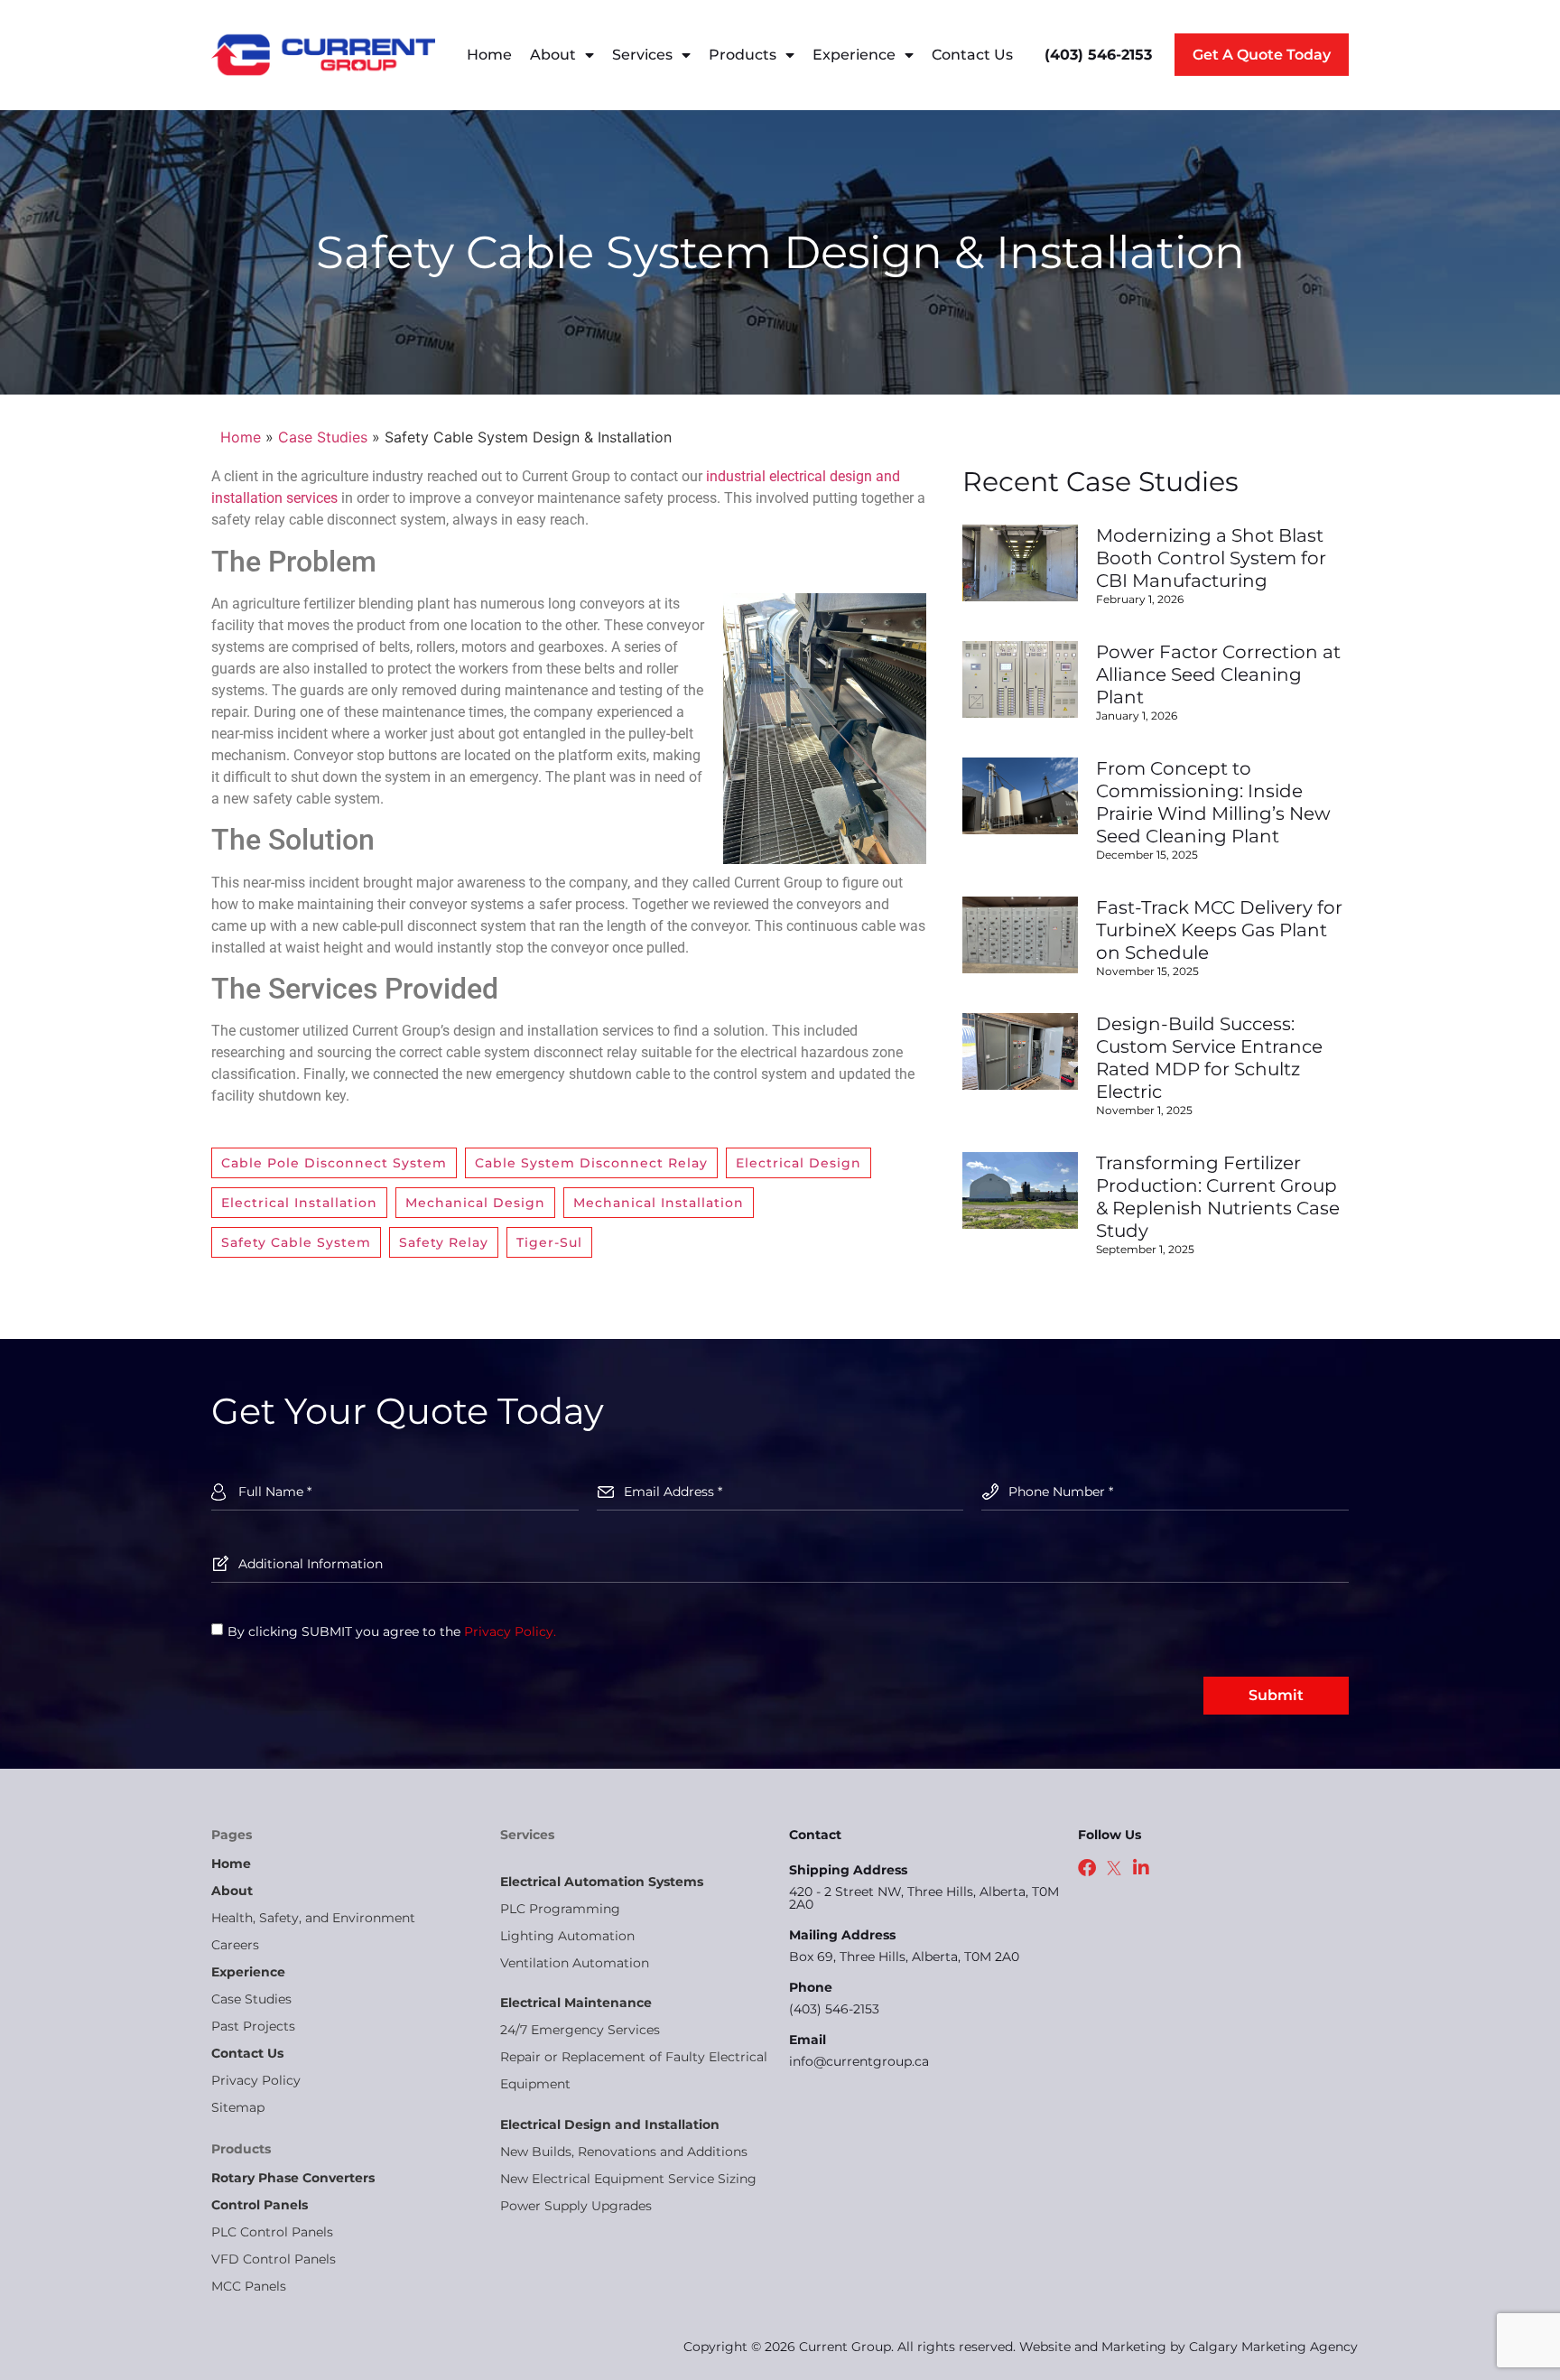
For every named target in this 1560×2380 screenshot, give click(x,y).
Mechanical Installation (659, 1203)
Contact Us (972, 55)
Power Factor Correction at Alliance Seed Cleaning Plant (1218, 674)
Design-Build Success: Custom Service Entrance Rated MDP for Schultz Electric (1209, 1058)
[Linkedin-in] (1141, 1868)
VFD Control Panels (274, 2259)
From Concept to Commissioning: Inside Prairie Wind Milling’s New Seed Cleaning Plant (1213, 802)
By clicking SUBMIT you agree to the (392, 1631)
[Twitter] (1114, 1868)
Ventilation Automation (575, 1963)
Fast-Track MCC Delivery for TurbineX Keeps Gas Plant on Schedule (1219, 930)
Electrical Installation (299, 1203)
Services (642, 55)
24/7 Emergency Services (580, 2030)
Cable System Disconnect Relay (591, 1163)
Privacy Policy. (510, 1631)
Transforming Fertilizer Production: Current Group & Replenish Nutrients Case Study (1218, 1197)
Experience (854, 55)
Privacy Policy (256, 2080)
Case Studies (323, 437)
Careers (235, 1945)
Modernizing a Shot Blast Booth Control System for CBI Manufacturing (1211, 558)
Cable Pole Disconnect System (334, 1163)
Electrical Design (799, 1163)
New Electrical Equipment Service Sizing (628, 2179)
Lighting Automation (567, 1936)
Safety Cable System (296, 1242)
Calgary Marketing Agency (1273, 2347)
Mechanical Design (475, 1203)
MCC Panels (249, 2286)
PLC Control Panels (272, 2232)
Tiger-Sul (549, 1242)
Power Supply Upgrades (576, 2206)
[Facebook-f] (1087, 1868)
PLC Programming (560, 1909)
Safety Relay (444, 1242)
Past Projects (253, 2026)
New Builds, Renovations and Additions (624, 2152)
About (553, 55)
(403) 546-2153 (834, 2009)
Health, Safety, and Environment (313, 1918)
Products (743, 55)
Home (489, 55)
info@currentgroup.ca (859, 2061)
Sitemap (238, 2107)
